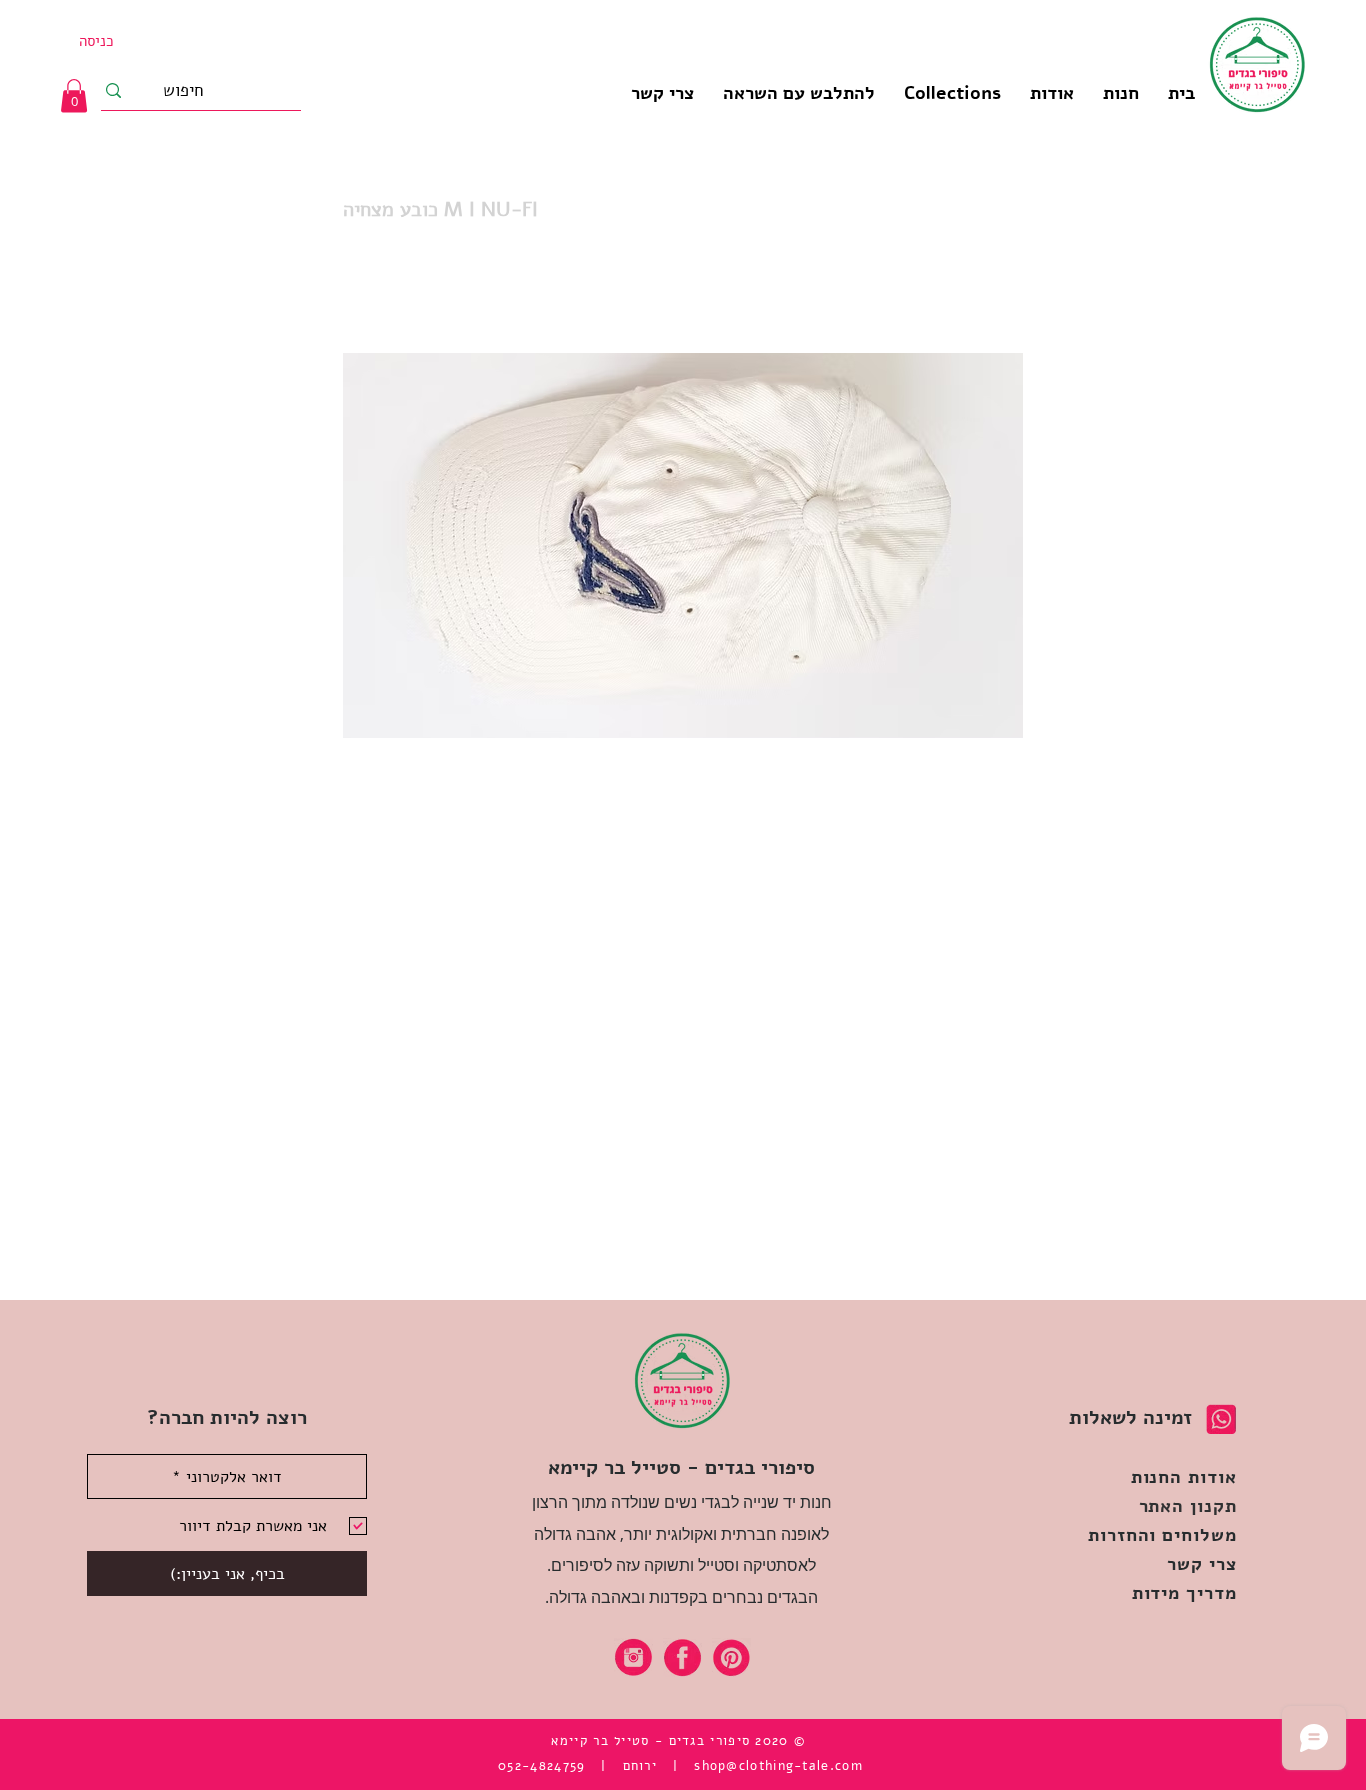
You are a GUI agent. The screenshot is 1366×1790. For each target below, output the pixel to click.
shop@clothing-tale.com (778, 1766)
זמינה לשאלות (1130, 1417)
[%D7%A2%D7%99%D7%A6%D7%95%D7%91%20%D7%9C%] (633, 1657)
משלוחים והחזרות (1162, 1535)
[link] (74, 95)
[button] (952, 93)
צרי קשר (1201, 1564)
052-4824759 (541, 1766)
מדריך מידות (1184, 1593)
